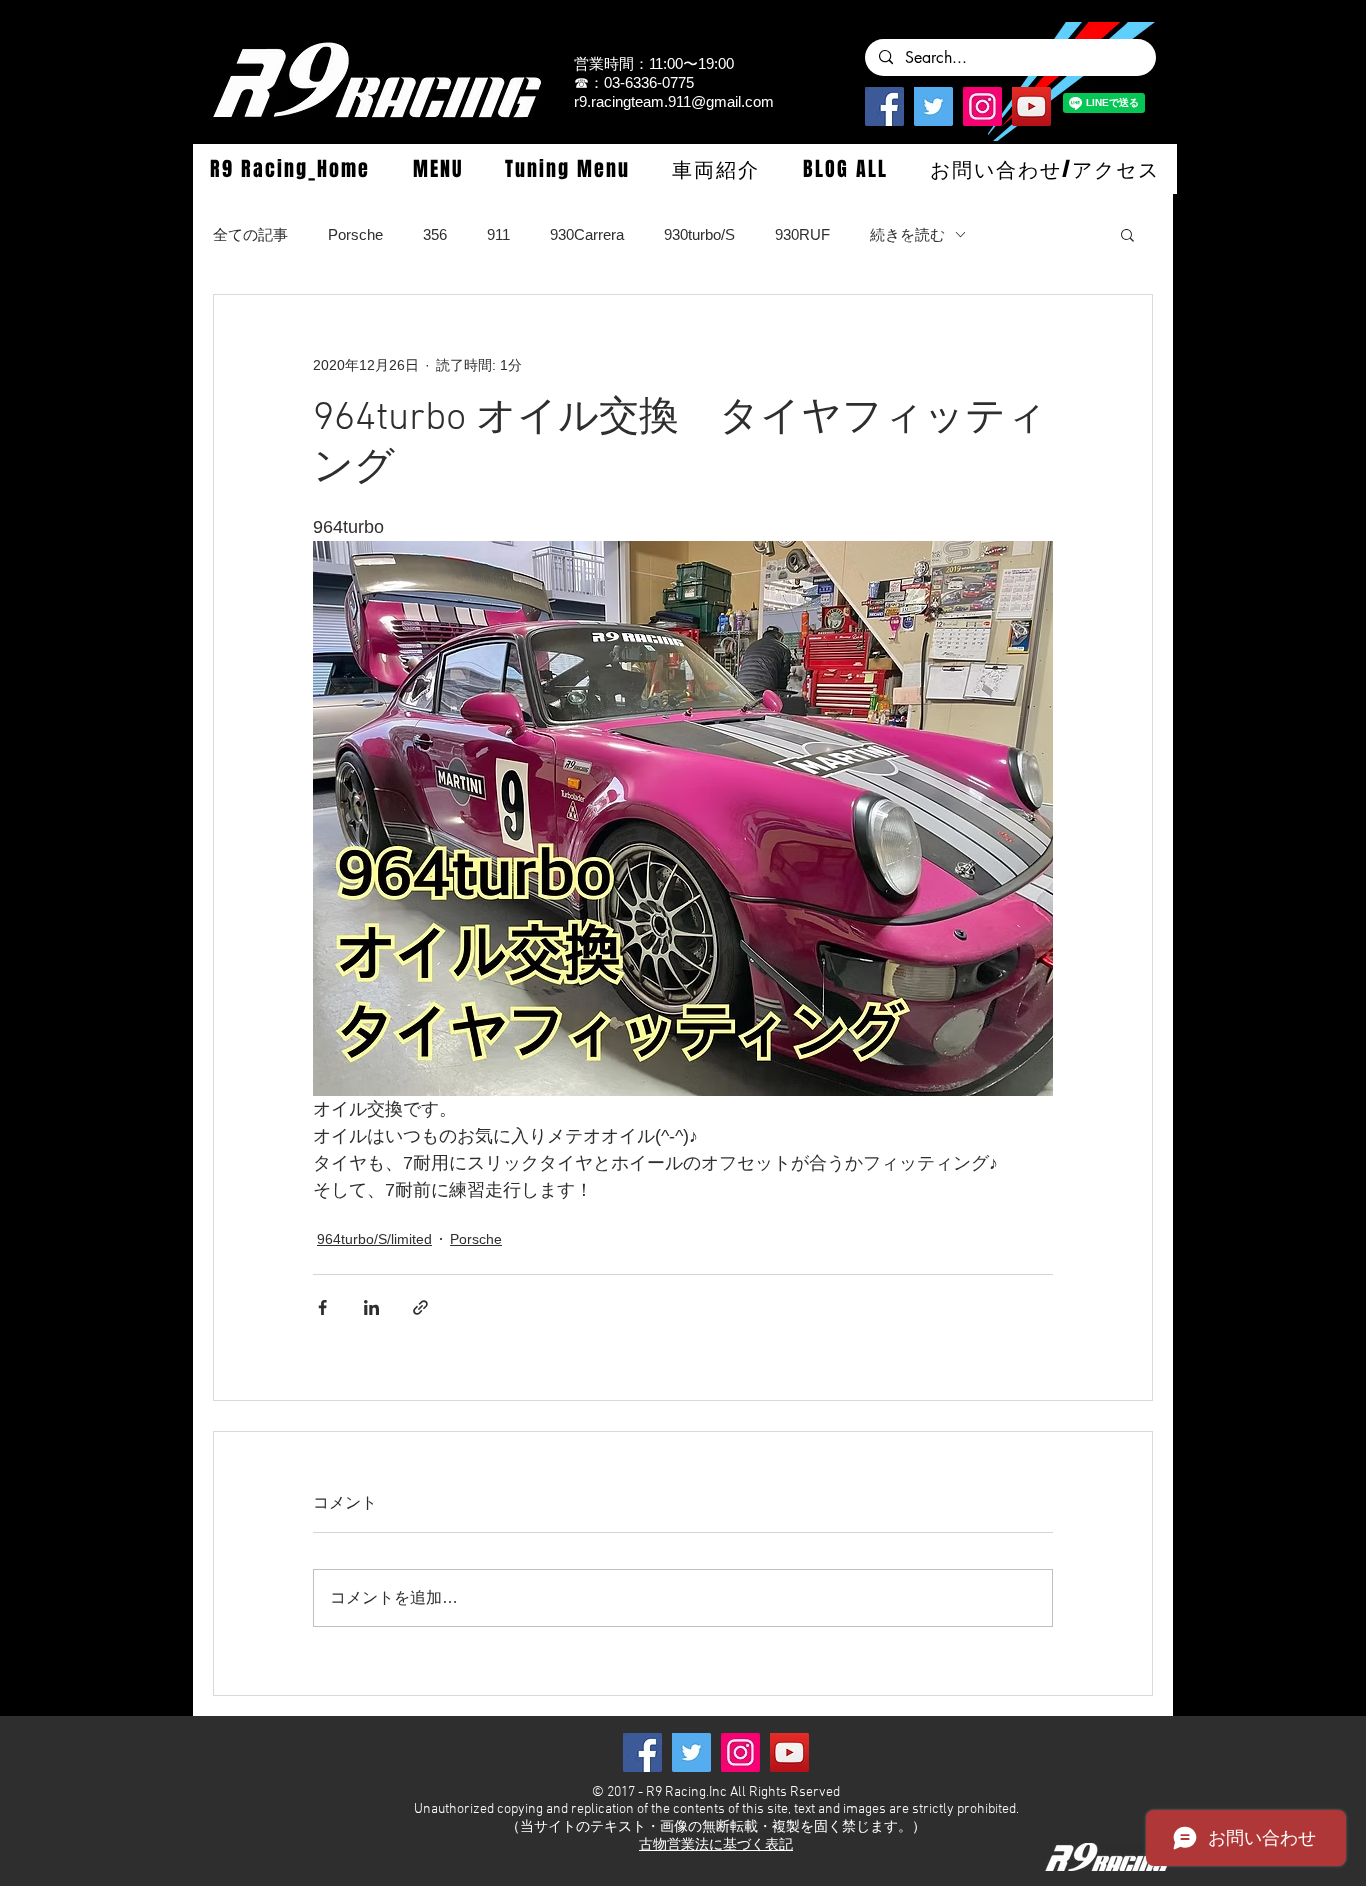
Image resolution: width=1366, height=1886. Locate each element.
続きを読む (907, 234)
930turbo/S (699, 234)
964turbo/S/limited (374, 1239)
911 (498, 234)
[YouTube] (1031, 106)
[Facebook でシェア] (322, 1307)
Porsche (355, 234)
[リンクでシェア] (420, 1307)
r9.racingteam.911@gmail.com (674, 101)
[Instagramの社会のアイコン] (982, 106)
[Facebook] (884, 106)
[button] (437, 169)
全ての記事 (250, 234)
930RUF (802, 234)
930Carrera (587, 234)
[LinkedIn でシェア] (371, 1307)
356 (435, 234)
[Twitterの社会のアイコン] (933, 106)
